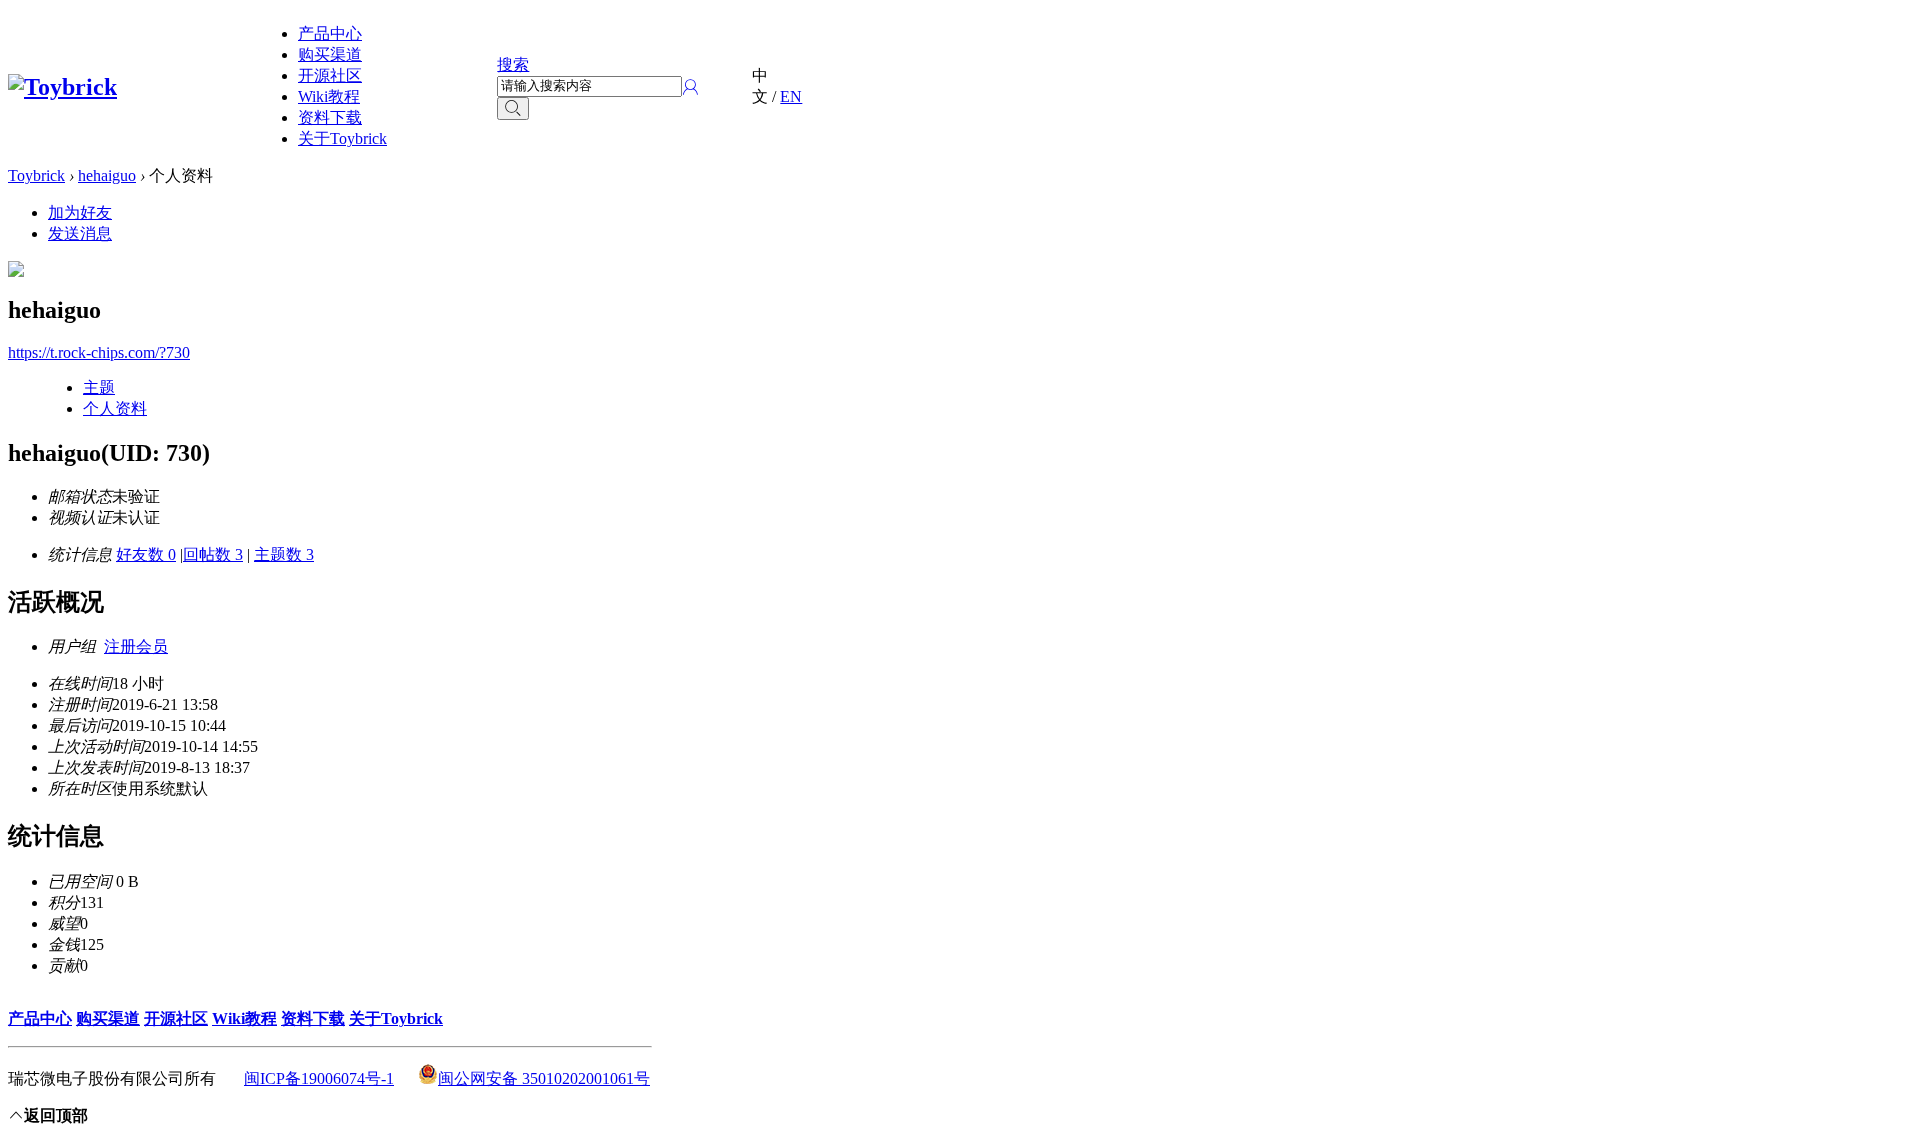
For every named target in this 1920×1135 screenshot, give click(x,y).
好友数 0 (146, 554)
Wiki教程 (329, 96)
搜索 (513, 64)
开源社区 (330, 75)
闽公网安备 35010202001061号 (544, 1078)
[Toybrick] (62, 87)
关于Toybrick (342, 138)
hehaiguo (107, 175)
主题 (99, 387)
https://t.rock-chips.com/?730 (99, 352)
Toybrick (36, 175)
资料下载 (330, 117)
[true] (513, 108)
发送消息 (80, 233)
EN (791, 96)
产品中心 (330, 33)
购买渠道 (330, 54)
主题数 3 (284, 554)
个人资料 (115, 408)
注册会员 (136, 646)
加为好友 (80, 212)
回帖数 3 (213, 554)
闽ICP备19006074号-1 (319, 1078)
